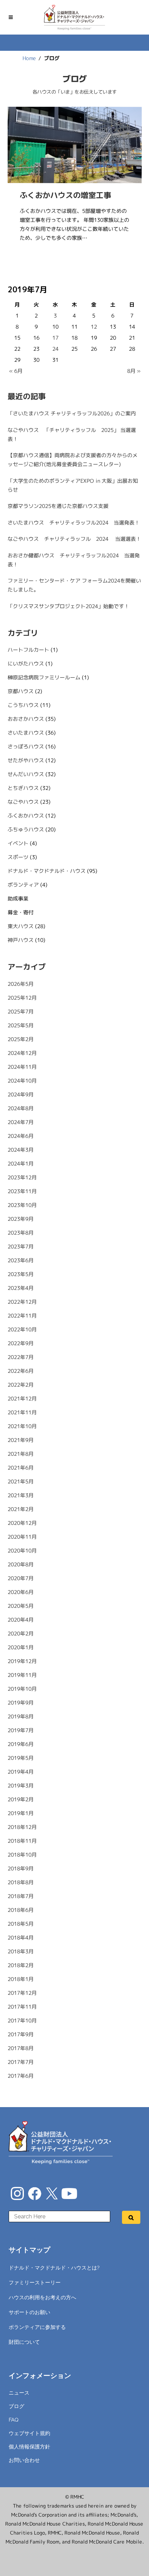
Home (29, 58)
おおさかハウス (25, 719)
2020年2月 (20, 1634)
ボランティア (23, 885)
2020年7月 (20, 1578)
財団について (24, 2342)
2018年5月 (20, 1924)
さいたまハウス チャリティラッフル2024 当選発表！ (73, 523)
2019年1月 (20, 1813)
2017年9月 (20, 2034)
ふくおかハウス (25, 816)
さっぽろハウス (25, 747)
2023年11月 (22, 1191)
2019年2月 (20, 1799)
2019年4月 (20, 1772)
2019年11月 (22, 1675)
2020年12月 (22, 1523)
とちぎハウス (23, 788)
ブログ (16, 2406)
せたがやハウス (25, 760)
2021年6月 (20, 1468)
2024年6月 (20, 1136)
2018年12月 (22, 1827)
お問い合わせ (24, 2460)
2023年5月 (20, 1274)
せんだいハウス (25, 774)
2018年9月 (20, 1869)
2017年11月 (22, 2007)
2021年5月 (20, 1482)
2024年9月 (20, 1094)
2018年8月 (20, 1882)
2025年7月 (20, 1012)
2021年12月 (22, 1399)
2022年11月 (22, 1316)
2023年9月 (20, 1219)
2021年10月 (22, 1426)
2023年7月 (20, 1247)
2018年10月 (22, 1855)
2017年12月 (22, 1993)
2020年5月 (20, 1606)
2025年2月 (20, 1039)
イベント (18, 843)
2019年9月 (20, 1703)
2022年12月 (22, 1302)
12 (94, 327)
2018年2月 (20, 1965)
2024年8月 (20, 1108)
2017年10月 (22, 2021)
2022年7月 (20, 1357)
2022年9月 (20, 1343)
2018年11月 (22, 1841)
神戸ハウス (20, 940)
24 (55, 349)
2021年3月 (20, 1495)
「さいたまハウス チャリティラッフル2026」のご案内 (71, 413)
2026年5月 (20, 984)
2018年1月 (20, 1979)
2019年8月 (20, 1716)
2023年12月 (22, 1177)
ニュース (19, 2393)
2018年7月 (20, 1896)
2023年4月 (20, 1288)
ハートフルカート (28, 650)
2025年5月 (20, 1025)
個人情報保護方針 (29, 2447)
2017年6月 (20, 2076)
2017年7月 (20, 2062)
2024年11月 (22, 1067)
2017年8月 (20, 2048)
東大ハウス (20, 926)
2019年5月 (20, 1758)
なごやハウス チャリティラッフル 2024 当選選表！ (74, 539)
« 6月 (15, 371)
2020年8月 (20, 1564)
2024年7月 (20, 1122)
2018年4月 (20, 1938)
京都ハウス (20, 691)
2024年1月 (20, 1164)
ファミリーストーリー (35, 2283)
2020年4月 (20, 1620)
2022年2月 (20, 1385)
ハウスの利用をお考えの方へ (42, 2297)
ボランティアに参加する (37, 2327)
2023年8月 (20, 1233)
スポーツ (18, 857)
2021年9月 (20, 1440)
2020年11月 (22, 1537)
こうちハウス (23, 705)
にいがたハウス (25, 664)
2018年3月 (20, 1951)
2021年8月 (20, 1454)
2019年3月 (20, 1786)
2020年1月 (20, 1647)
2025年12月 (22, 998)
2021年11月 (22, 1412)
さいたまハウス (25, 733)
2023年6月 (20, 1260)
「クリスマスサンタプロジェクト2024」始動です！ (68, 606)
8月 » (133, 371)
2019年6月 (20, 1744)
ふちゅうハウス (25, 829)
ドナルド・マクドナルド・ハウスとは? (54, 2268)
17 (55, 338)
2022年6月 (20, 1371)
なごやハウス (23, 802)
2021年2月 (20, 1509)
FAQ (14, 2420)
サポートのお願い (29, 2312)
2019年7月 (20, 1730)
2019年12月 (22, 1661)
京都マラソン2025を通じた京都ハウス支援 (58, 506)
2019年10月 (22, 1689)
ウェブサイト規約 (29, 2433)
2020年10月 (22, 1551)
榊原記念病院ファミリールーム (44, 677)
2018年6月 (20, 1910)
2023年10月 (22, 1205)
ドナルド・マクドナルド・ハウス (46, 871)
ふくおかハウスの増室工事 (65, 195)
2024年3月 (20, 1150)
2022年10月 (22, 1329)
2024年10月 (22, 1081)
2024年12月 (22, 1053)
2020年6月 (20, 1592)
